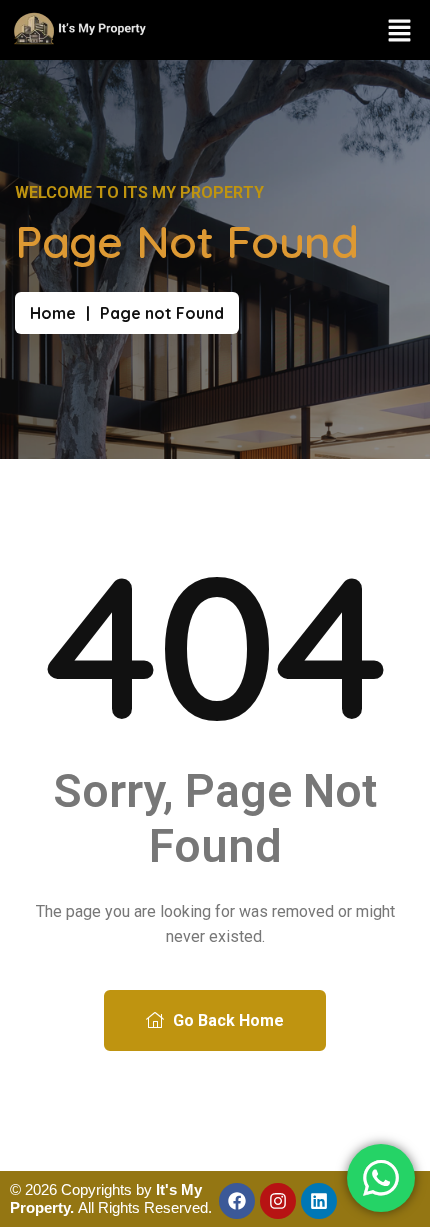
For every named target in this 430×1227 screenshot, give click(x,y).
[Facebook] (237, 1201)
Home (53, 313)
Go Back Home (226, 1020)
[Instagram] (278, 1201)
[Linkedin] (319, 1201)
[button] (400, 30)
